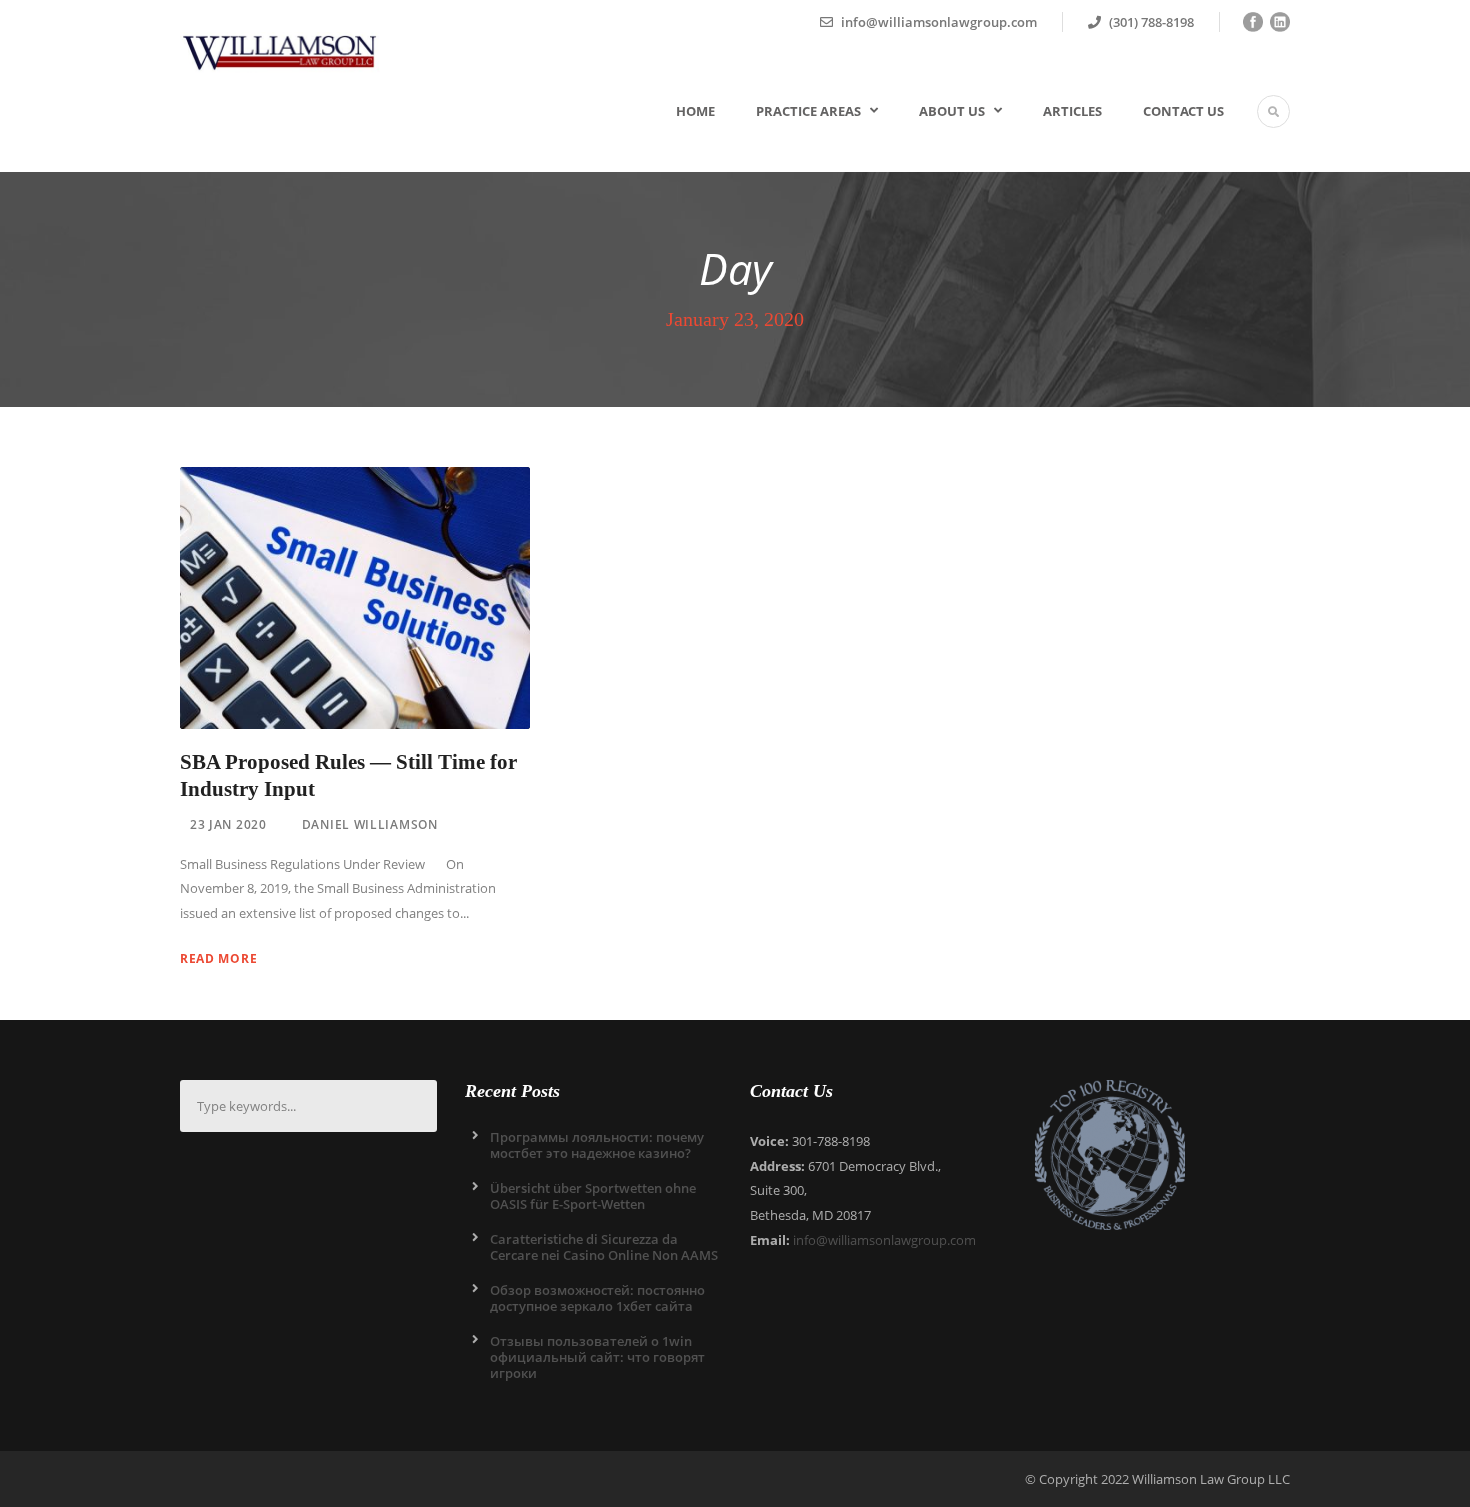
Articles (1072, 111)
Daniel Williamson (370, 824)
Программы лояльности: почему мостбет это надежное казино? (597, 1145)
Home (695, 111)
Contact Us (1183, 111)
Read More (218, 958)
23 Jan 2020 (228, 824)
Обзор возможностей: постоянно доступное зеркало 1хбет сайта (597, 1298)
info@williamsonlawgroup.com (884, 1240)
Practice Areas (808, 111)
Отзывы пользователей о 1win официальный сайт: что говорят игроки (597, 1357)
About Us (952, 111)
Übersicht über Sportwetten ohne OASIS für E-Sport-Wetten (593, 1196)
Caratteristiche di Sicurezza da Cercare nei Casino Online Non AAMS (604, 1247)
